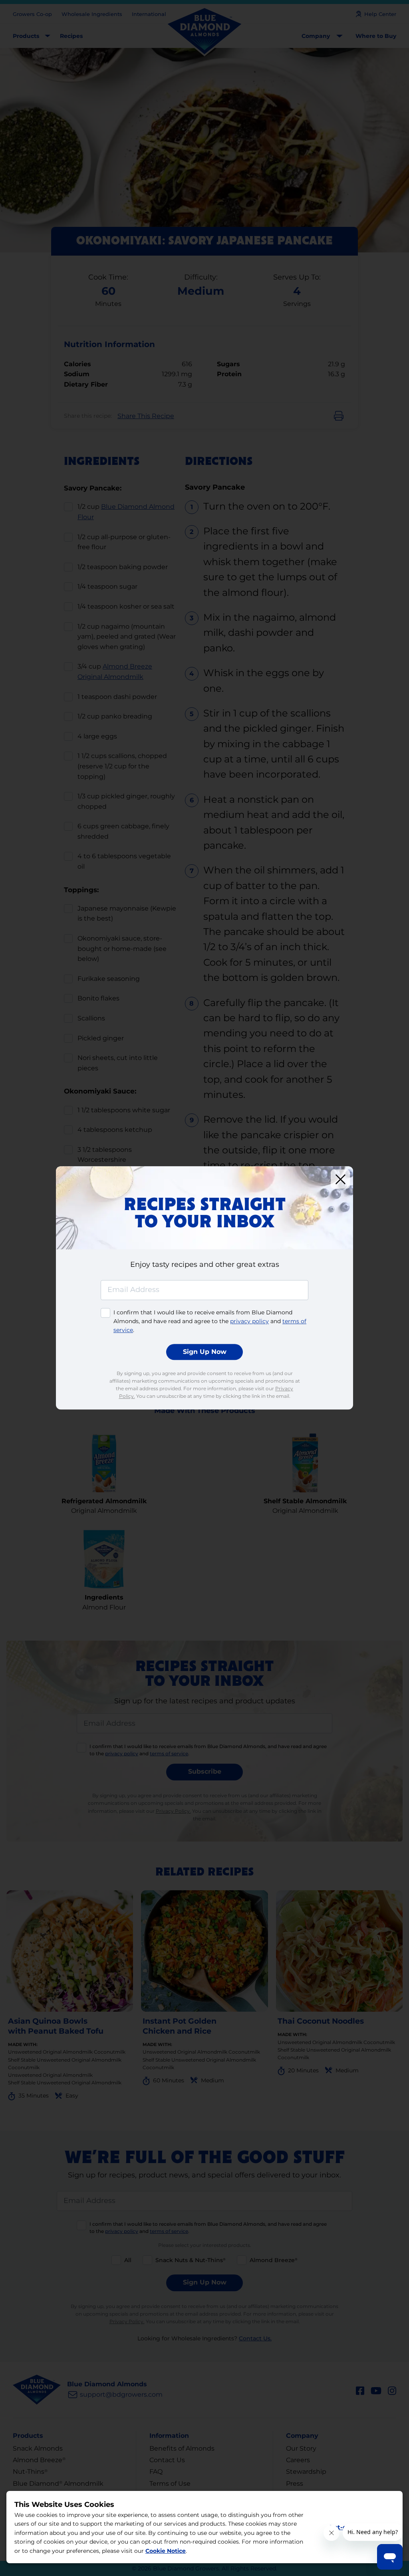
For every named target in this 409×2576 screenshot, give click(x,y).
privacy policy (249, 1321)
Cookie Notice (166, 2551)
